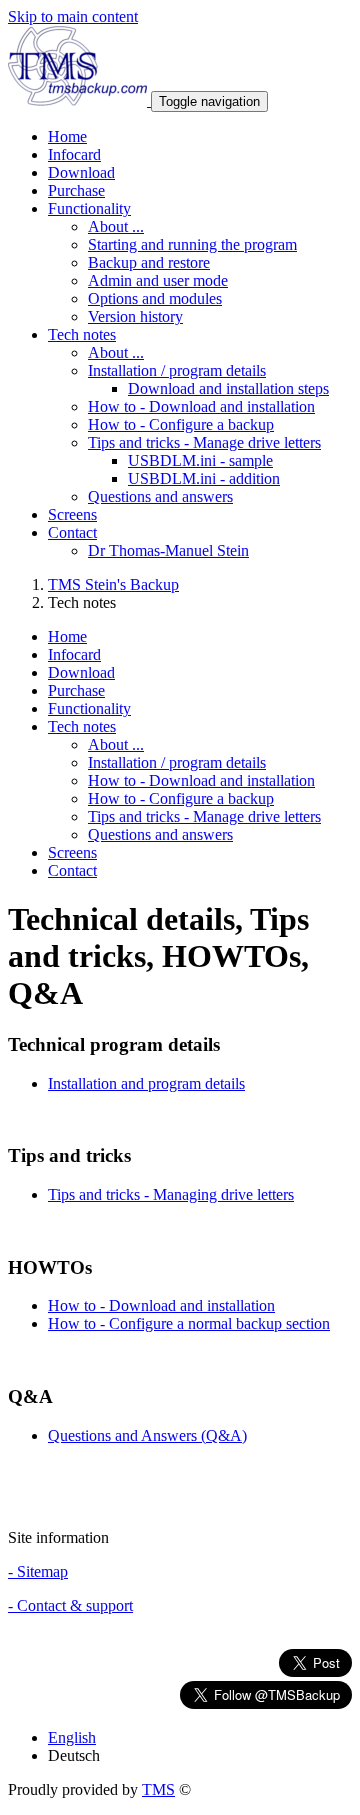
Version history (135, 316)
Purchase (76, 190)
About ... (116, 226)
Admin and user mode (158, 280)
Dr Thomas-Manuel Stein (168, 550)
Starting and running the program (192, 244)
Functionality (89, 708)
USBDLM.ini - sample (200, 460)
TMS (158, 1789)
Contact (72, 870)
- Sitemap (38, 1571)
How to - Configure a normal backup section (189, 1323)
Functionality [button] (89, 208)
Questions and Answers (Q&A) (147, 1435)
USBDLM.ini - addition (204, 478)
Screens (72, 514)
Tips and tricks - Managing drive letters (171, 1194)
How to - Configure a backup (181, 424)
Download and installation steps (228, 388)
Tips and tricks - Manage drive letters (204, 442)
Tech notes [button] (82, 334)
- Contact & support (70, 1605)
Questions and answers (160, 496)
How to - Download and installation (201, 406)
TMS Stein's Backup (113, 584)
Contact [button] (72, 532)
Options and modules (155, 298)
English (72, 1737)
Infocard (74, 154)
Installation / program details (177, 370)
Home (67, 136)
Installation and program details (146, 1083)
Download (81, 172)
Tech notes (82, 726)
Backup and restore (149, 262)
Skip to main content (73, 16)
